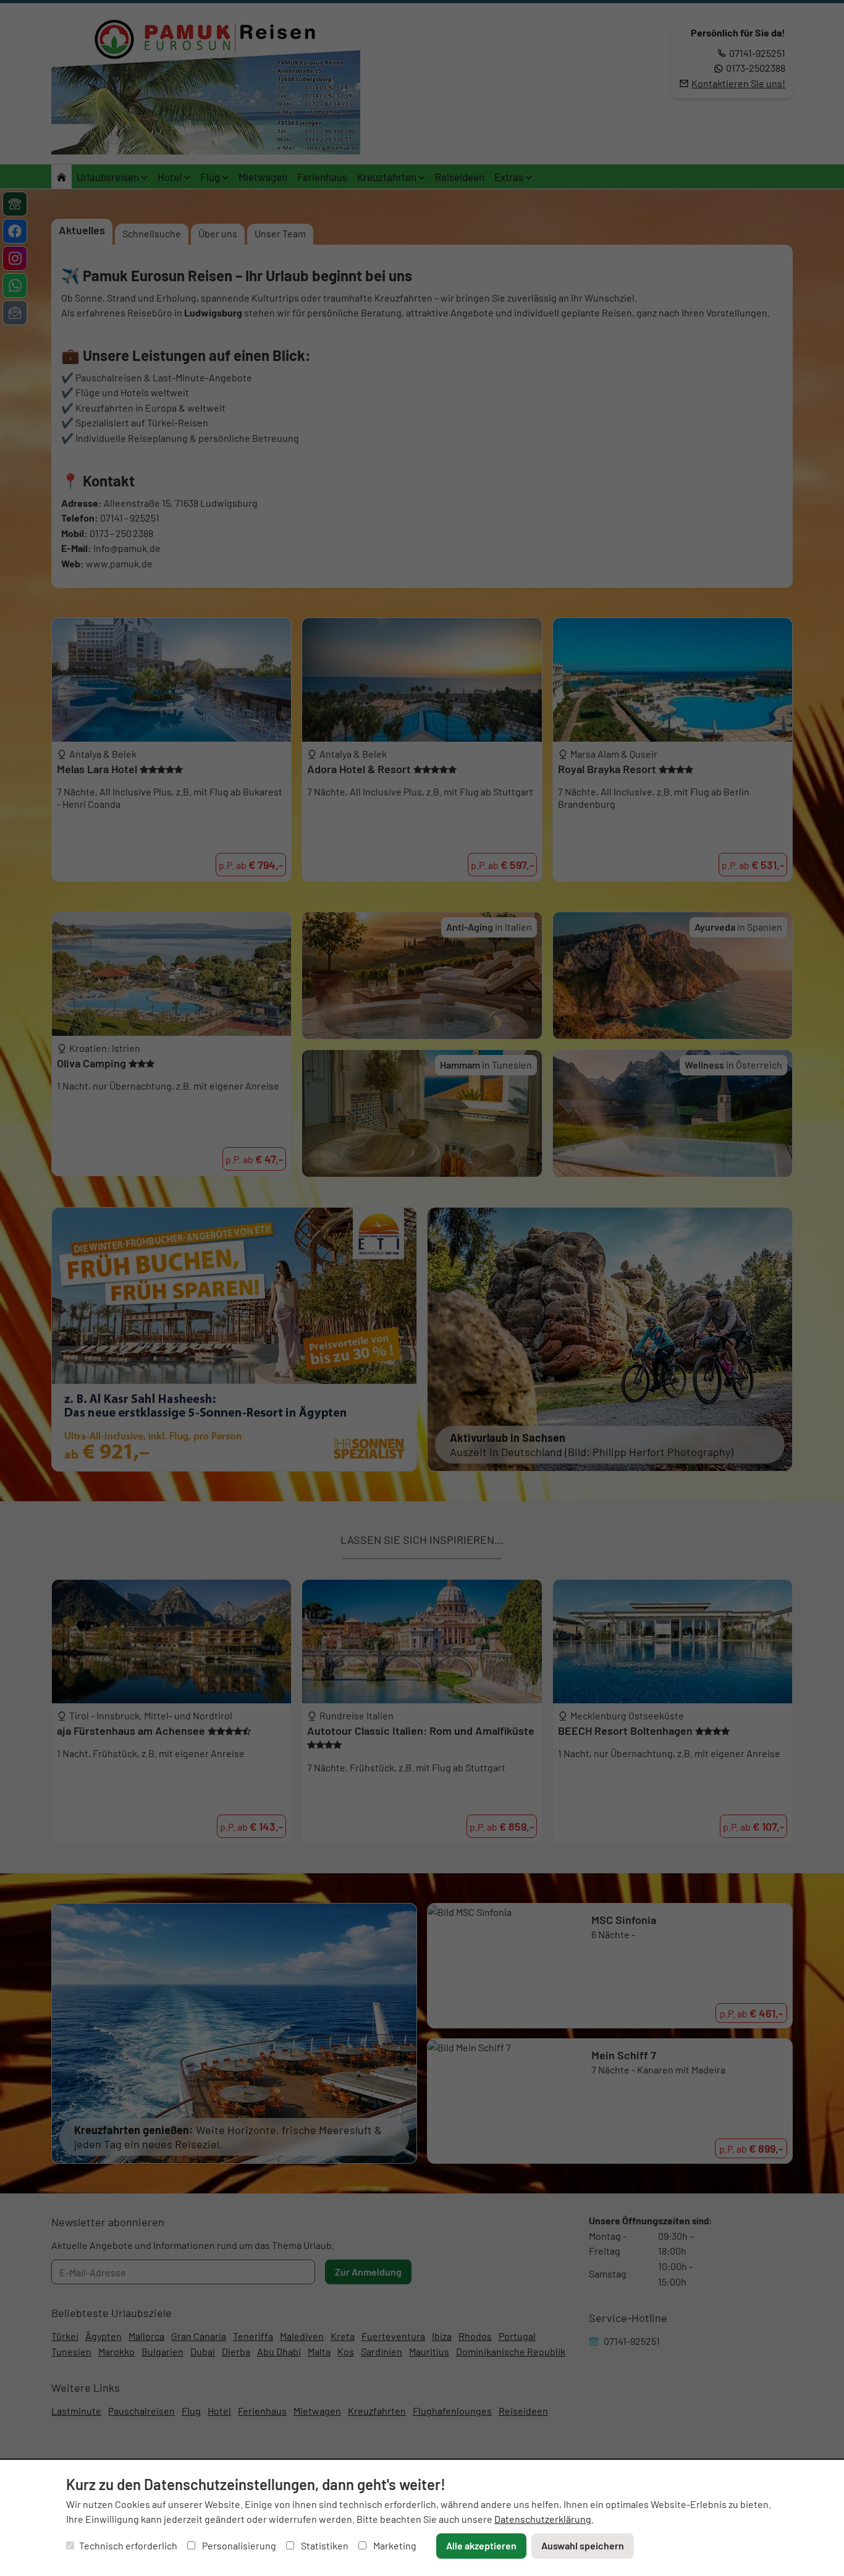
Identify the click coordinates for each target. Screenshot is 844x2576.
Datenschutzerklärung (543, 2519)
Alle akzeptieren (481, 2545)
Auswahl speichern (583, 2545)
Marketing (394, 2545)
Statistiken (324, 2545)
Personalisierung (238, 2545)
